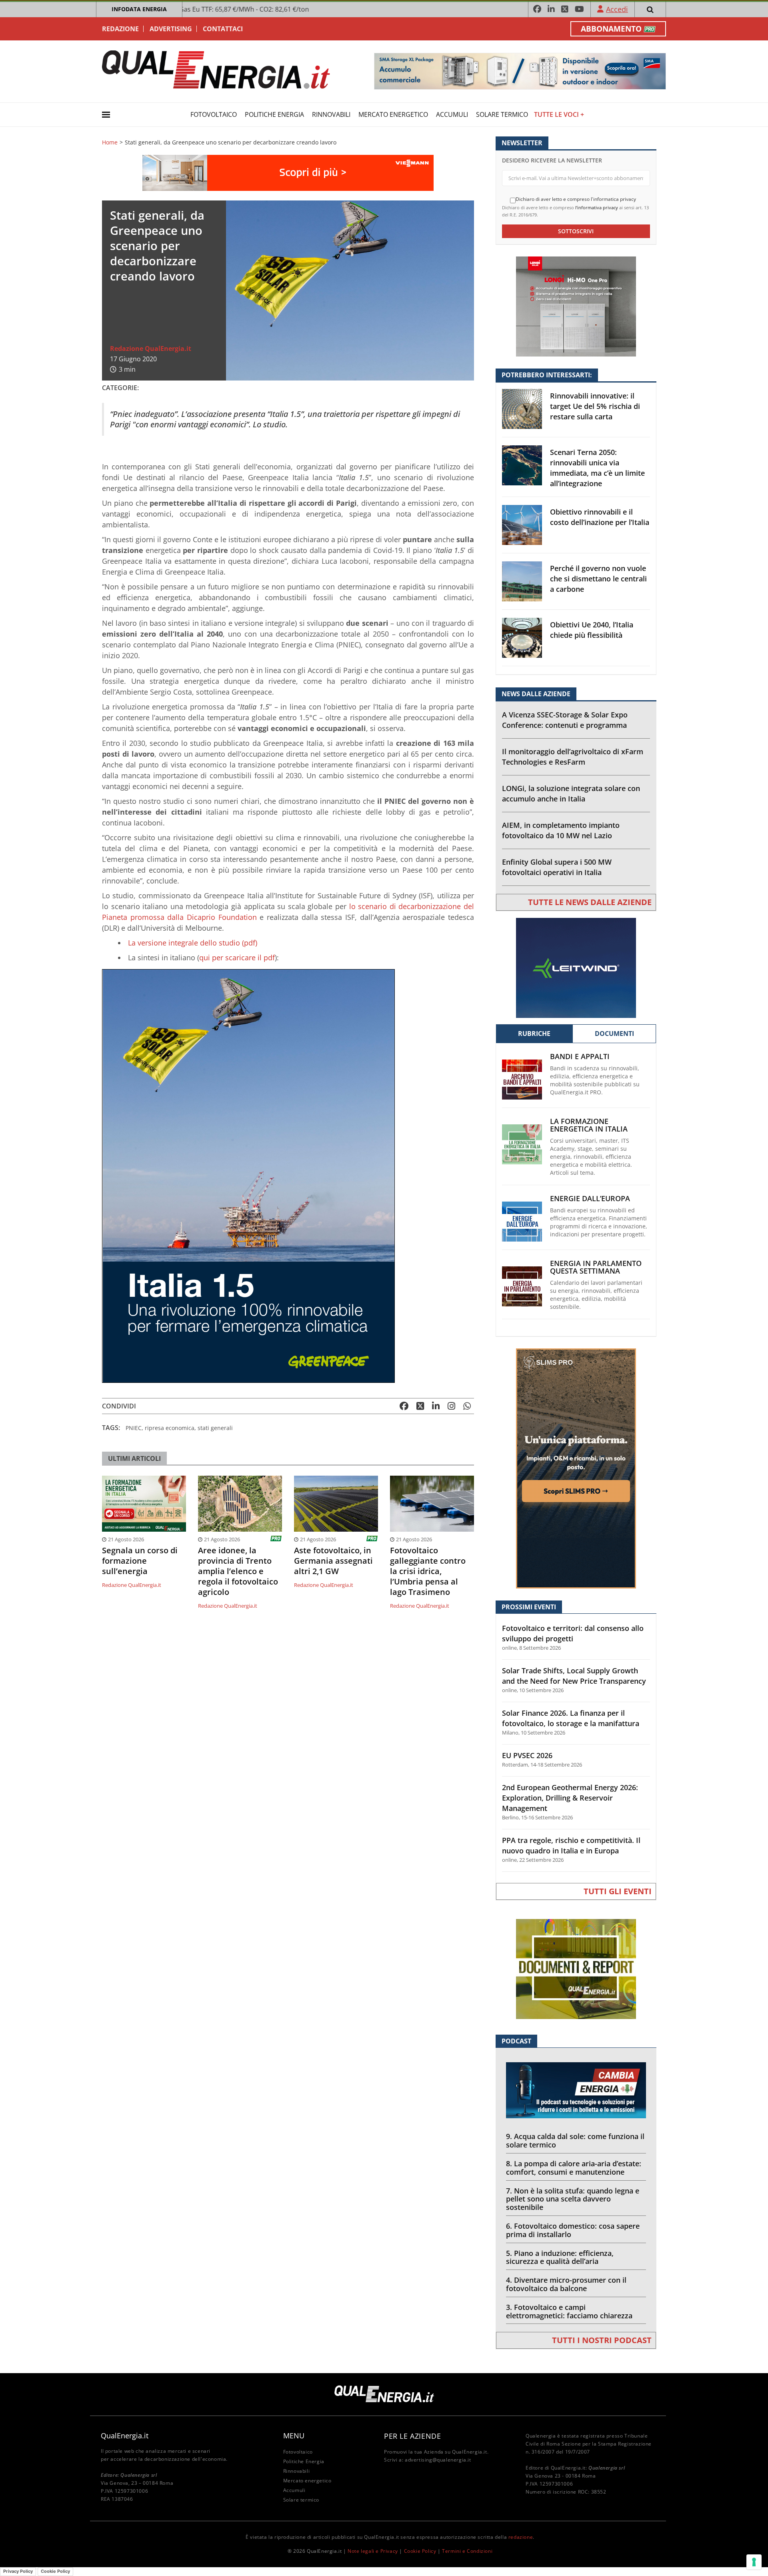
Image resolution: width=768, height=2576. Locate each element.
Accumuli (452, 114)
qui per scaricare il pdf (237, 957)
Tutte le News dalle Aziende (590, 902)
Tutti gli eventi (618, 1891)
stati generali (215, 1428)
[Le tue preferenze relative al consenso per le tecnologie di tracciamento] (754, 2562)
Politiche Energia (274, 114)
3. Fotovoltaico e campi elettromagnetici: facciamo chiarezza (569, 2311)
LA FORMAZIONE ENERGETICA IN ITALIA (589, 1125)
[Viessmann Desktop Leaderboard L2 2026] (288, 172)
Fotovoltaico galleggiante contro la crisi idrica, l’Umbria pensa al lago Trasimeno (428, 1571)
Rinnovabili (331, 114)
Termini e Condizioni (467, 2551)
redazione (521, 2537)
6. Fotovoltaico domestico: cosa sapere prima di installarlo (573, 2230)
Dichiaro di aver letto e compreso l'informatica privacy (576, 199)
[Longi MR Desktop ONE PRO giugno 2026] (576, 306)
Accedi (617, 9)
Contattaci (223, 29)
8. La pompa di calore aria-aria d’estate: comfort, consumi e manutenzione (574, 2168)
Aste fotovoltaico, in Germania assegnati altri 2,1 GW (333, 1561)
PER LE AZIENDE (412, 2436)
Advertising (171, 29)
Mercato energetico (393, 114)
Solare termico (502, 114)
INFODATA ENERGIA (139, 9)
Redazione (120, 29)
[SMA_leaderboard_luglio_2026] (520, 71)
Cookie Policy (420, 2551)
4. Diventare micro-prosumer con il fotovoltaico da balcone (566, 2284)
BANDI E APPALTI (580, 1057)
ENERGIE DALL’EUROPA (590, 1199)
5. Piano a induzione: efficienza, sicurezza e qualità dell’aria (560, 2257)
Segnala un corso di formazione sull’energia (140, 1561)
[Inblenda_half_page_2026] (576, 1468)
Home (110, 142)
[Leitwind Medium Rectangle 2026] (576, 967)
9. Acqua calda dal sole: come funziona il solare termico (575, 2140)
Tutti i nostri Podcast (602, 2340)
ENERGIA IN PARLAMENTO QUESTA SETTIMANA (596, 1267)
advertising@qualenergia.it (438, 2460)
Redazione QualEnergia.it (151, 349)
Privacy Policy (18, 2571)
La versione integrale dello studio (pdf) (193, 943)
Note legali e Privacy (373, 2551)
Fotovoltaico (214, 114)
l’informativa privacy (597, 207)
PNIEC (134, 1428)
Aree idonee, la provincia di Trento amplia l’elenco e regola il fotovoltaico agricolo (238, 1571)
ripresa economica (170, 1428)
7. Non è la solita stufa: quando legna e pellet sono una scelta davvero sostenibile (573, 2199)
